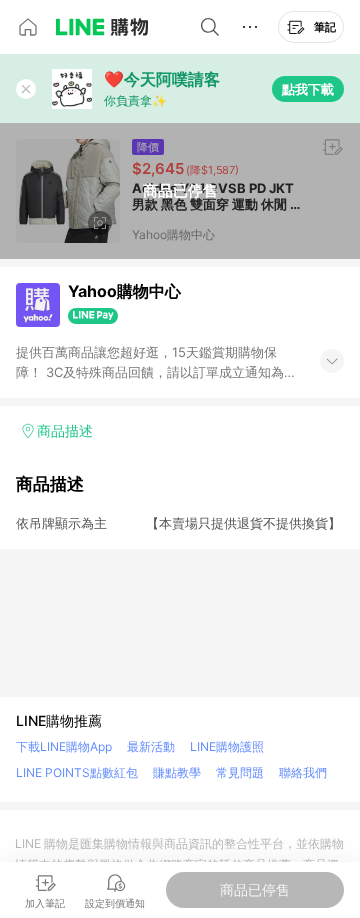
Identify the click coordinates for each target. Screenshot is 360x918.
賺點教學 (177, 772)
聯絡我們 (303, 772)
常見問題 (240, 772)
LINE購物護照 (227, 746)
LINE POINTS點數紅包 (77, 772)
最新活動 (151, 746)
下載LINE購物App (64, 746)
